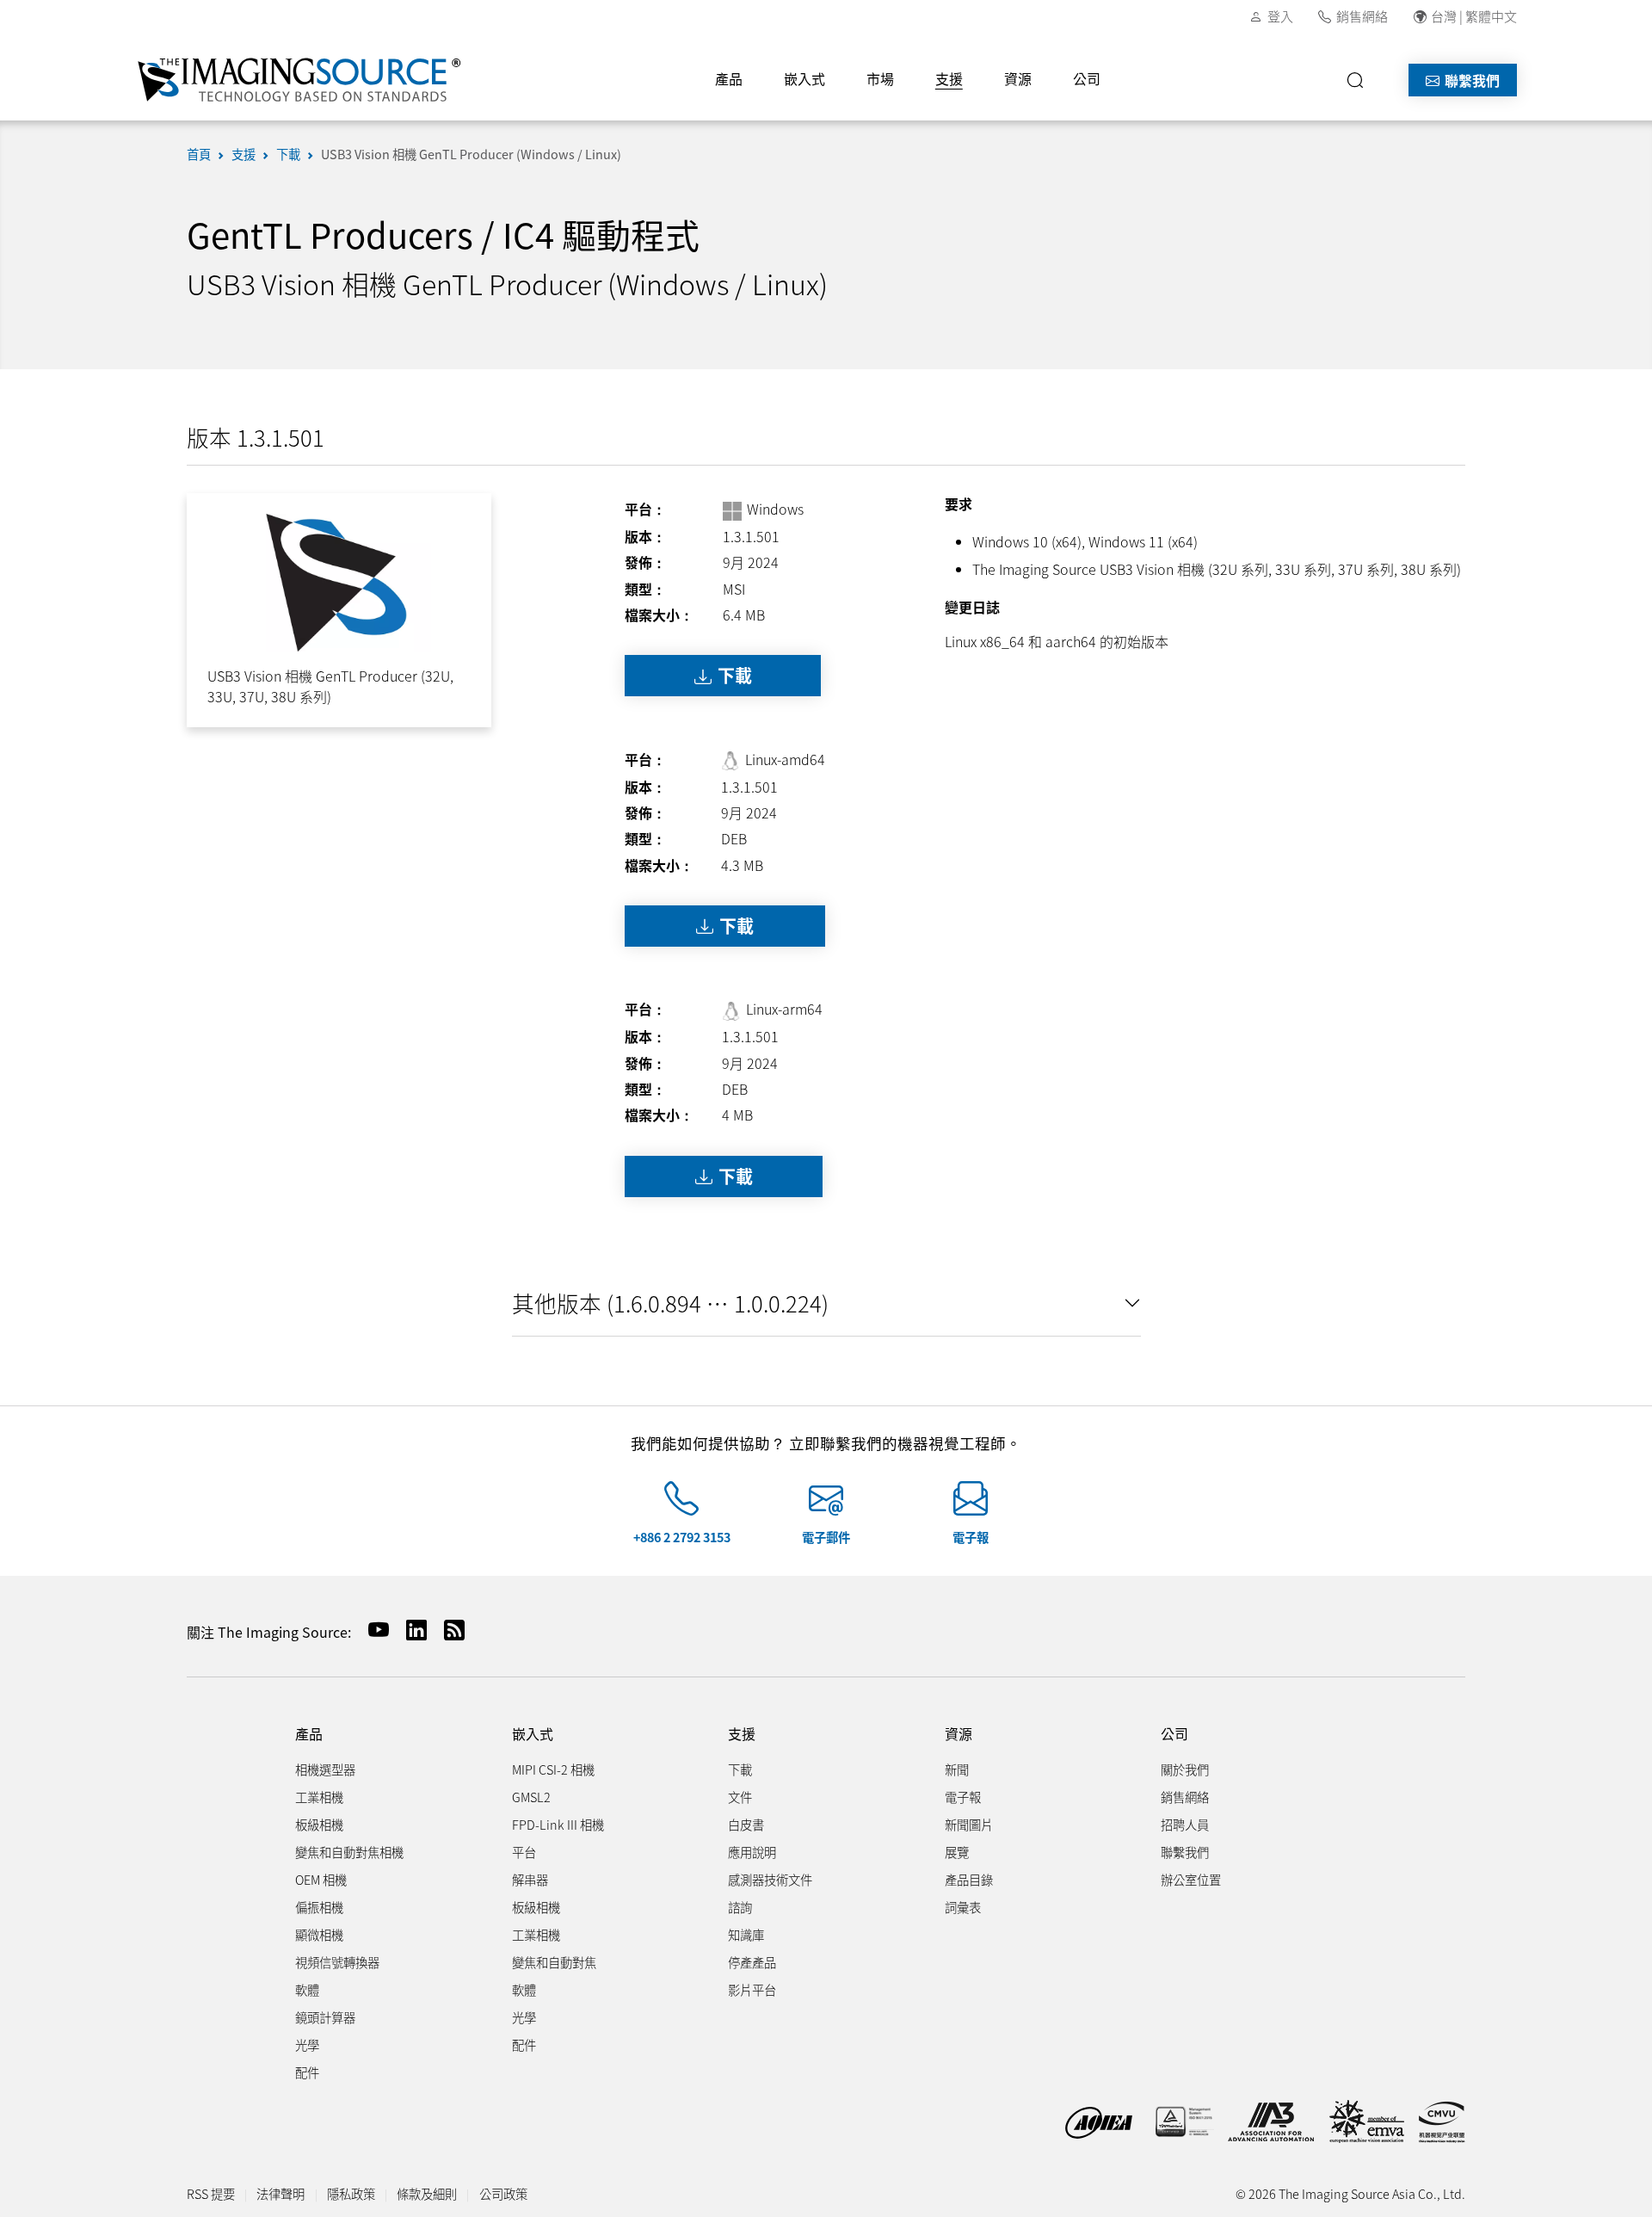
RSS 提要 (211, 2193)
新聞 (957, 1769)
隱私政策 (351, 2193)
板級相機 (319, 1824)
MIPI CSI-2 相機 (553, 1769)
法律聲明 (280, 2193)
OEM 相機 (321, 1879)
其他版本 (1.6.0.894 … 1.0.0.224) (670, 1303)
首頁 (199, 154)
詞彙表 (963, 1907)
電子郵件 (826, 1537)
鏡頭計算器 (325, 2017)
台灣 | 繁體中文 (1474, 16)
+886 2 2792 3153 (682, 1537)
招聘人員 (1185, 1824)
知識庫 (746, 1934)
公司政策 (503, 2193)
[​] (1360, 80)
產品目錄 (969, 1879)
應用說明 (752, 1852)
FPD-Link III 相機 (558, 1824)
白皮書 (746, 1824)
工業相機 (319, 1797)
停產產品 (752, 1962)
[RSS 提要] (447, 1630)
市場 (880, 78)
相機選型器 (325, 1769)
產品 (729, 78)
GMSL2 (531, 1797)
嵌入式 (804, 78)
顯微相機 (319, 1934)
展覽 (957, 1852)
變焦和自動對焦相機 (349, 1852)
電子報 (971, 1537)
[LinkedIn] (410, 1630)
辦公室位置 (1191, 1879)
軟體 (307, 1989)
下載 (288, 154)
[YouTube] (372, 1630)
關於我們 (1185, 1769)
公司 (1087, 78)
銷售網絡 (1362, 16)
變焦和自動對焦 (554, 1962)
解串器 (530, 1879)
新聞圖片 (969, 1824)
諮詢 (740, 1907)
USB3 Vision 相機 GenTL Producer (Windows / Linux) (471, 154)
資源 (1018, 78)
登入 (1280, 16)
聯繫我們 (1470, 80)
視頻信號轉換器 (337, 1962)
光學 (307, 2044)
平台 (524, 1852)
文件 (740, 1797)
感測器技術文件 (770, 1879)
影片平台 (752, 1989)
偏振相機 (319, 1907)
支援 (949, 78)
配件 (307, 2072)
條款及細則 (427, 2193)
